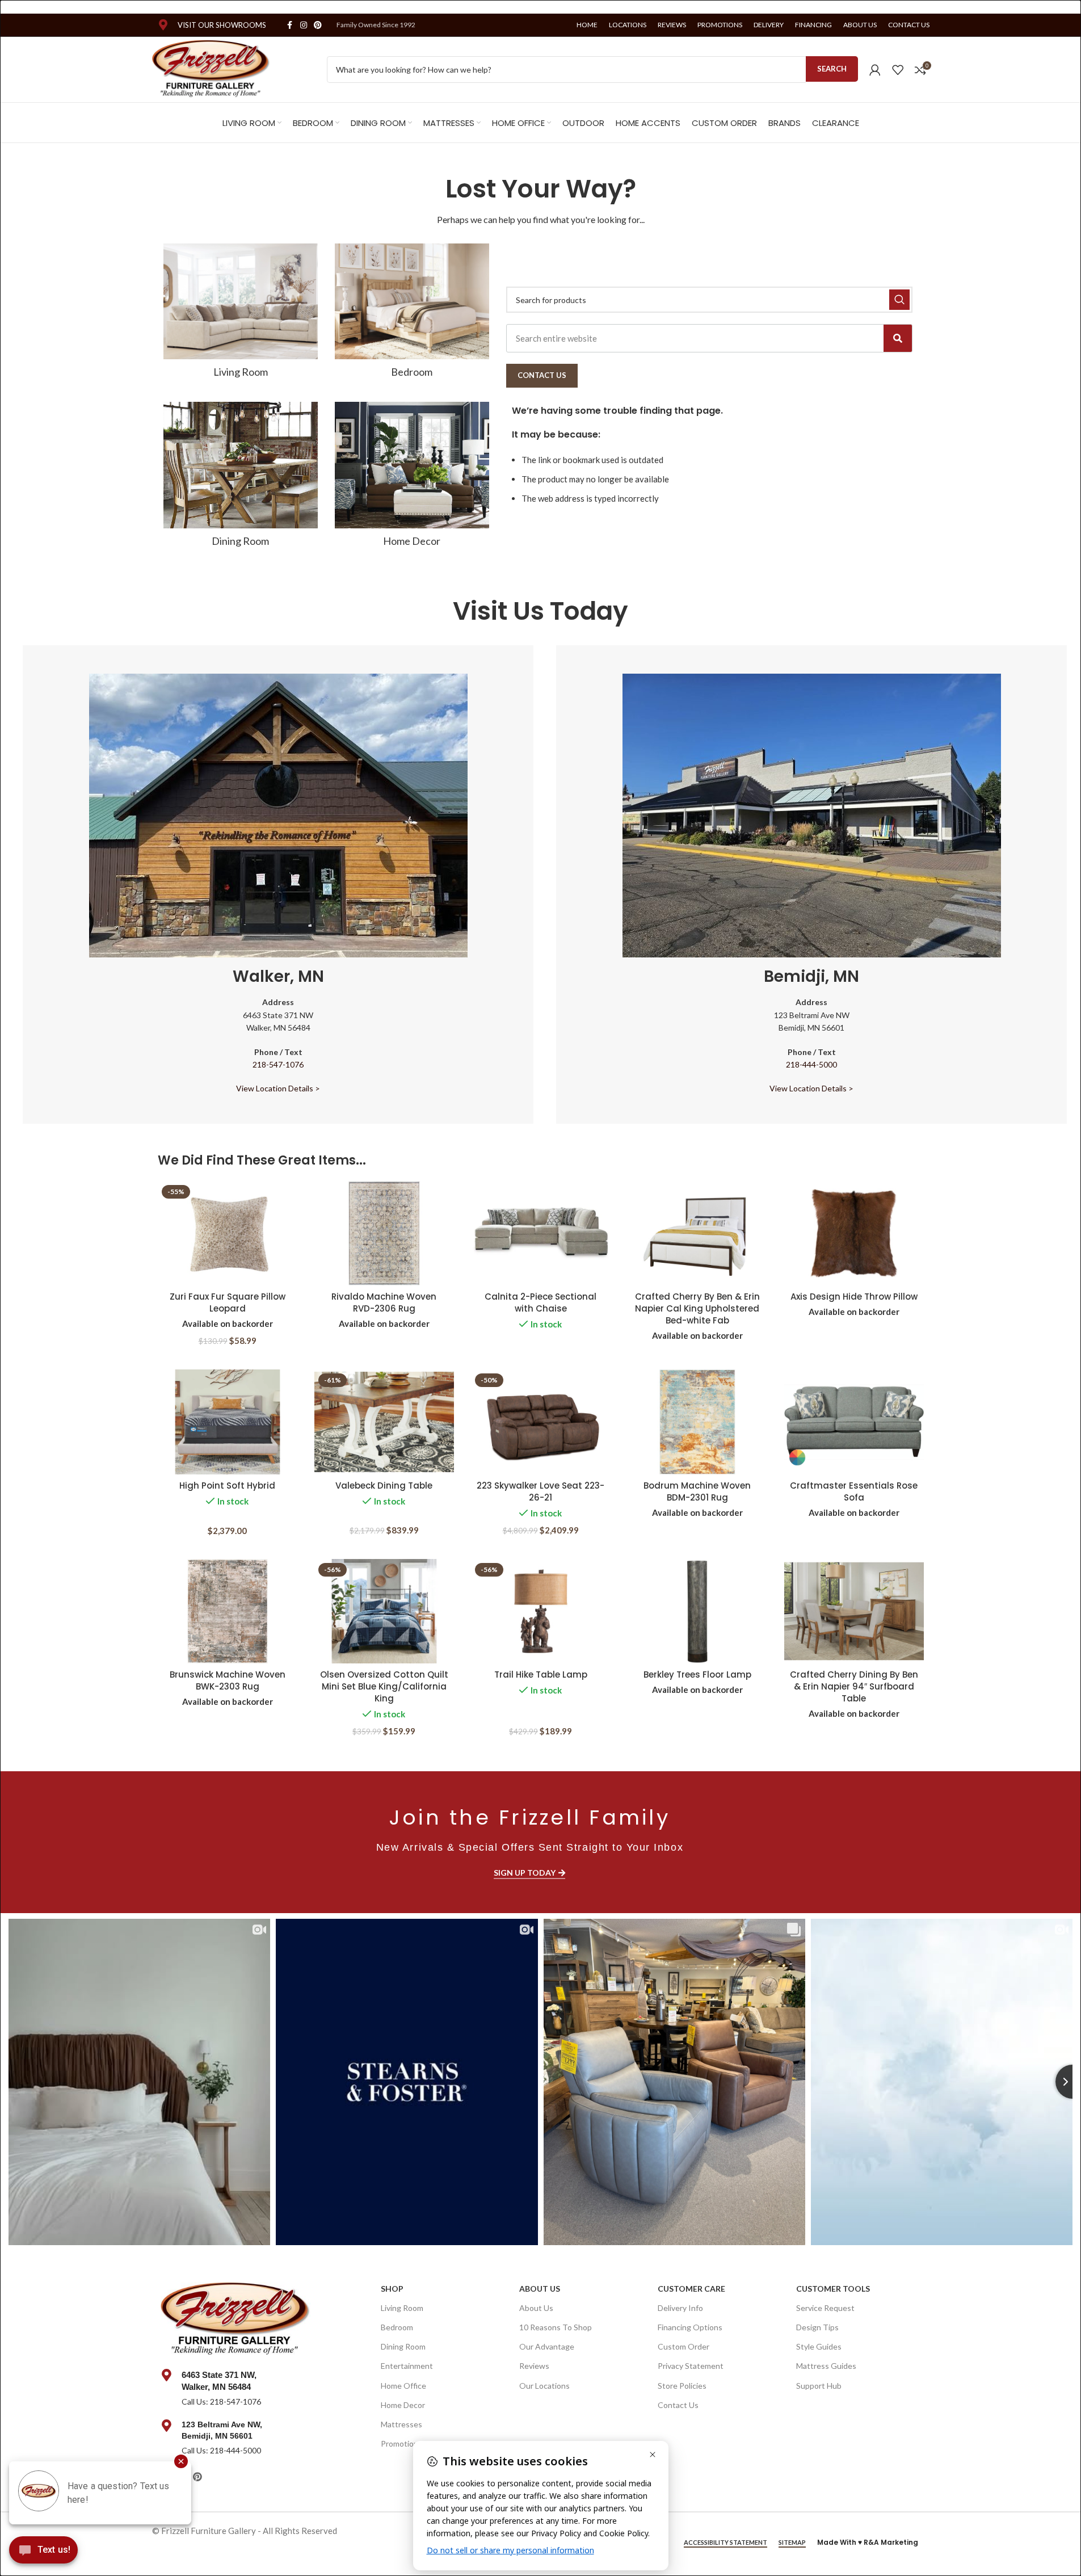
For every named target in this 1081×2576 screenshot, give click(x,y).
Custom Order (683, 2346)
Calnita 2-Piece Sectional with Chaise (540, 1302)
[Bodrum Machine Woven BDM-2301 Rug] (697, 1422)
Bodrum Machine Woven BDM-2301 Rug (697, 1491)
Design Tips (817, 2327)
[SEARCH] (899, 300)
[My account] (875, 70)
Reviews (534, 2366)
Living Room (402, 2308)
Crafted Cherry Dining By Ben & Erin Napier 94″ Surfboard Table (854, 1686)
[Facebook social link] (290, 25)
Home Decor (403, 2405)
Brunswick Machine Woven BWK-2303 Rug (228, 1680)
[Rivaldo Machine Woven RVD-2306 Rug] (384, 1234)
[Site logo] (211, 68)
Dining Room (403, 2346)
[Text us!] (43, 2553)
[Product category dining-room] (241, 478)
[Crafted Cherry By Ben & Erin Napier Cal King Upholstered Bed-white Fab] (697, 1234)
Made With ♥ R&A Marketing (868, 2542)
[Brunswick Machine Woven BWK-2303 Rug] (228, 1611)
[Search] (898, 338)
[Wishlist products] (898, 70)
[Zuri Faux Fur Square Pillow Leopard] (228, 1234)
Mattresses (401, 2424)
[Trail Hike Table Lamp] (541, 1611)
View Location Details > (278, 1088)
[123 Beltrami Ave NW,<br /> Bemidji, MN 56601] (167, 2426)
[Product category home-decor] (412, 478)
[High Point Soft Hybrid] (228, 1422)
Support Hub (819, 2386)
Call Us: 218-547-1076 (221, 2401)
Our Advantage (547, 2346)
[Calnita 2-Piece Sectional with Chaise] (541, 1234)
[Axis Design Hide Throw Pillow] (854, 1234)
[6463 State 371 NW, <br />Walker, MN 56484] (167, 2375)
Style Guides (819, 2346)
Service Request (825, 2308)
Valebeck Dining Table (384, 1485)
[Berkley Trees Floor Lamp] (697, 1611)
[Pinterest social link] (318, 25)
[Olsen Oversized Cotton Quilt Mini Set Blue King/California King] (384, 1611)
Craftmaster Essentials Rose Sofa (854, 1491)
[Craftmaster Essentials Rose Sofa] (854, 1422)
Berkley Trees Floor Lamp (697, 1674)
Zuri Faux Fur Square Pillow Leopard (228, 1302)
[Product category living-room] (241, 314)
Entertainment (407, 2366)
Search (832, 69)
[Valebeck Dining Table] (384, 1422)
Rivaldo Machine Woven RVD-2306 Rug (384, 1302)
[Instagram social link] (304, 25)
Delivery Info (680, 2308)
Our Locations (544, 2386)
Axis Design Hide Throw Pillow (854, 1297)
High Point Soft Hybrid (227, 1485)
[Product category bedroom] (412, 314)
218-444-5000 (811, 1064)
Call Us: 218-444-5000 (221, 2450)
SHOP (392, 2289)
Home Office (403, 2386)
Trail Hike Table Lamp (541, 1674)
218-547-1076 (278, 1064)
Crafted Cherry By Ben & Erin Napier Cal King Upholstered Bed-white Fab (697, 1308)
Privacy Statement (691, 2366)
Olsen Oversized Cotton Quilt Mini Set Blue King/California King (384, 1686)
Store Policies (682, 2386)
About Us (540, 2289)
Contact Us (678, 2405)
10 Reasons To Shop (556, 2327)
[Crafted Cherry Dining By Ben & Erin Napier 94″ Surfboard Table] (854, 1611)
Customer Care (691, 2289)
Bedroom (397, 2327)
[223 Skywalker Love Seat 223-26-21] (541, 1422)
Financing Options (690, 2327)
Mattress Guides (826, 2366)
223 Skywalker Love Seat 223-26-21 (540, 1491)
